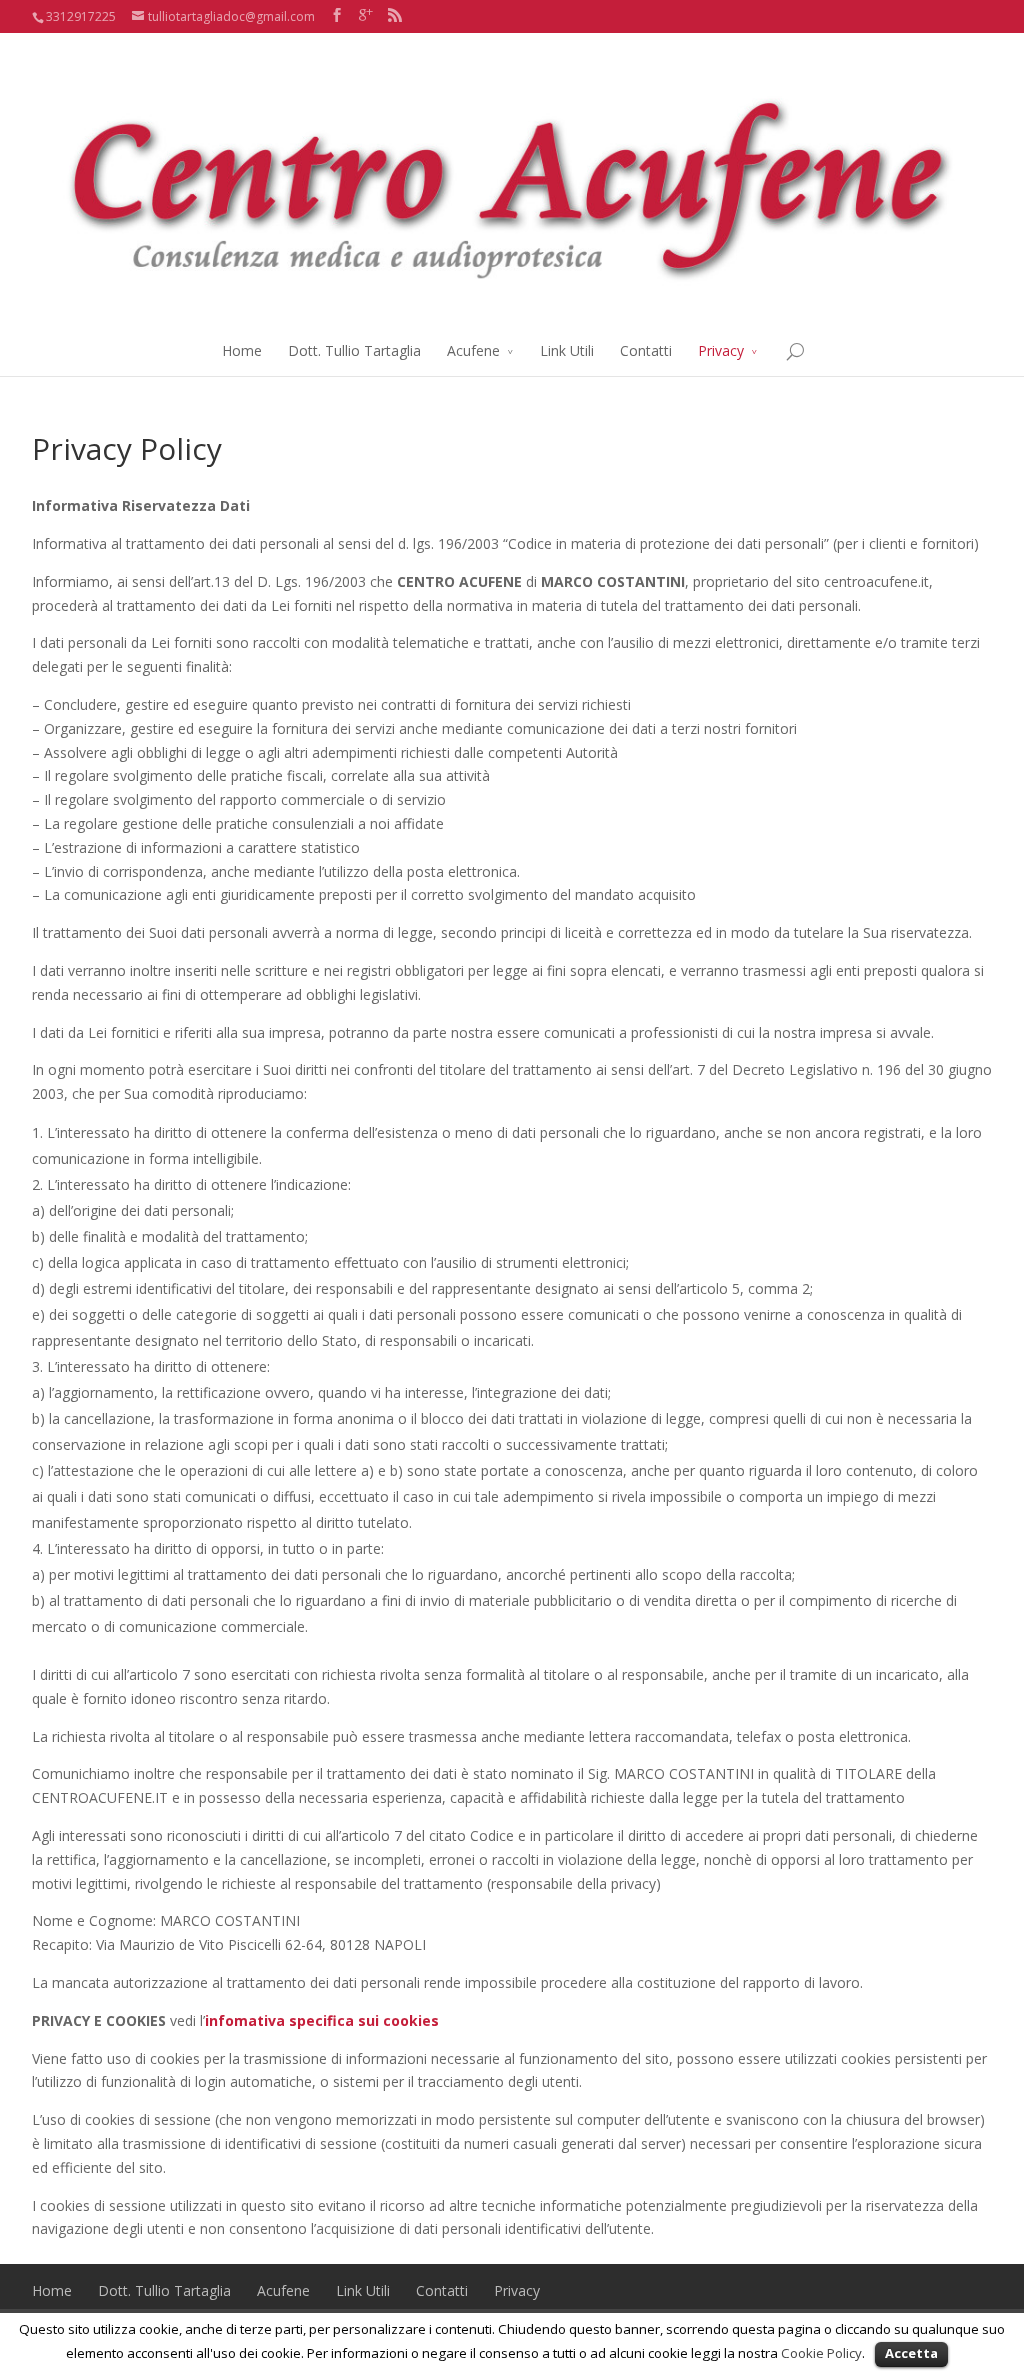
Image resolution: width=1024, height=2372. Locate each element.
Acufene (473, 350)
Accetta (911, 2353)
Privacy (721, 350)
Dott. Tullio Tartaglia (354, 350)
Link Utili (567, 350)
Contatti (646, 350)
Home (242, 350)
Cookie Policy (821, 2353)
